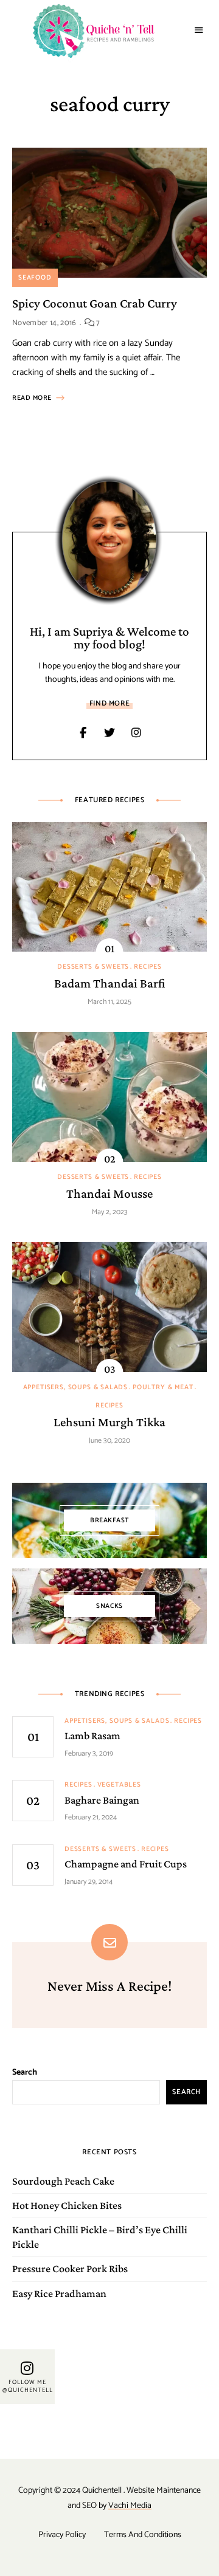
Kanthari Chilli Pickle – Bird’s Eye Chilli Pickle (100, 2237)
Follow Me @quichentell (28, 2386)
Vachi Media (130, 2506)
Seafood (35, 278)
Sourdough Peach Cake (63, 2181)
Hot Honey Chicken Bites (67, 2205)
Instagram (136, 733)
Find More (109, 703)
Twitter (109, 733)
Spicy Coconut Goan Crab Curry (95, 303)
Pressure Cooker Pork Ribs (70, 2269)
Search (25, 2073)
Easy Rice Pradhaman (59, 2293)
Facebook (83, 733)
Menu (199, 30)
